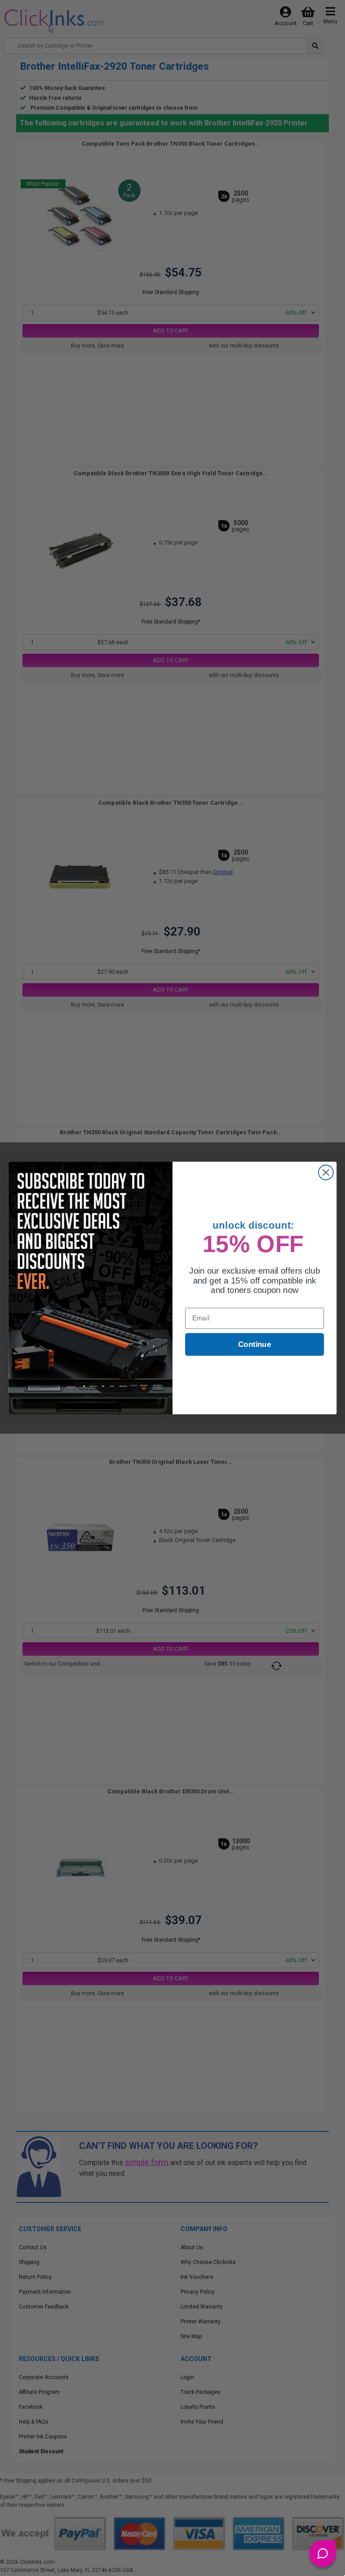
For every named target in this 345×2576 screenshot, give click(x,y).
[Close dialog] (326, 1173)
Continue (254, 1344)
